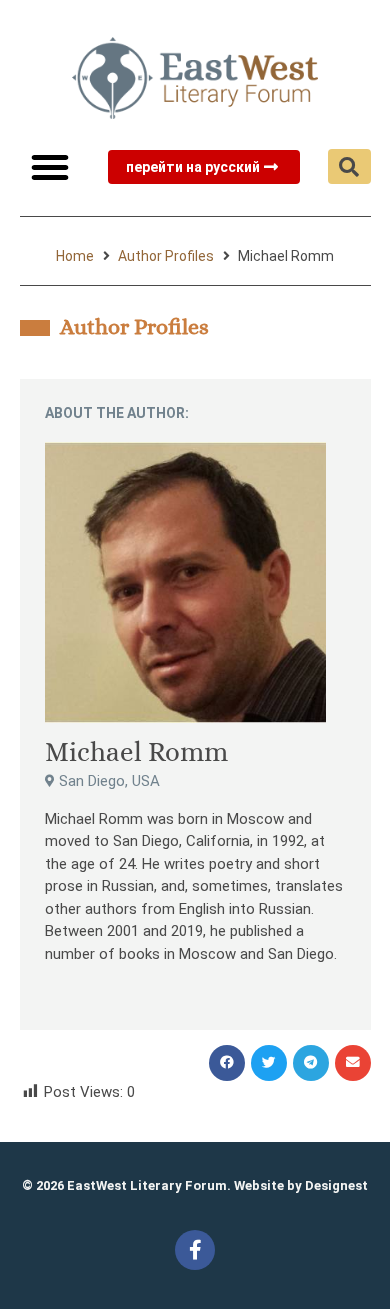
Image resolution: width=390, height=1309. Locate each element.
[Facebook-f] (195, 1250)
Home (75, 256)
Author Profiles (166, 256)
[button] (50, 167)
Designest (336, 1185)
